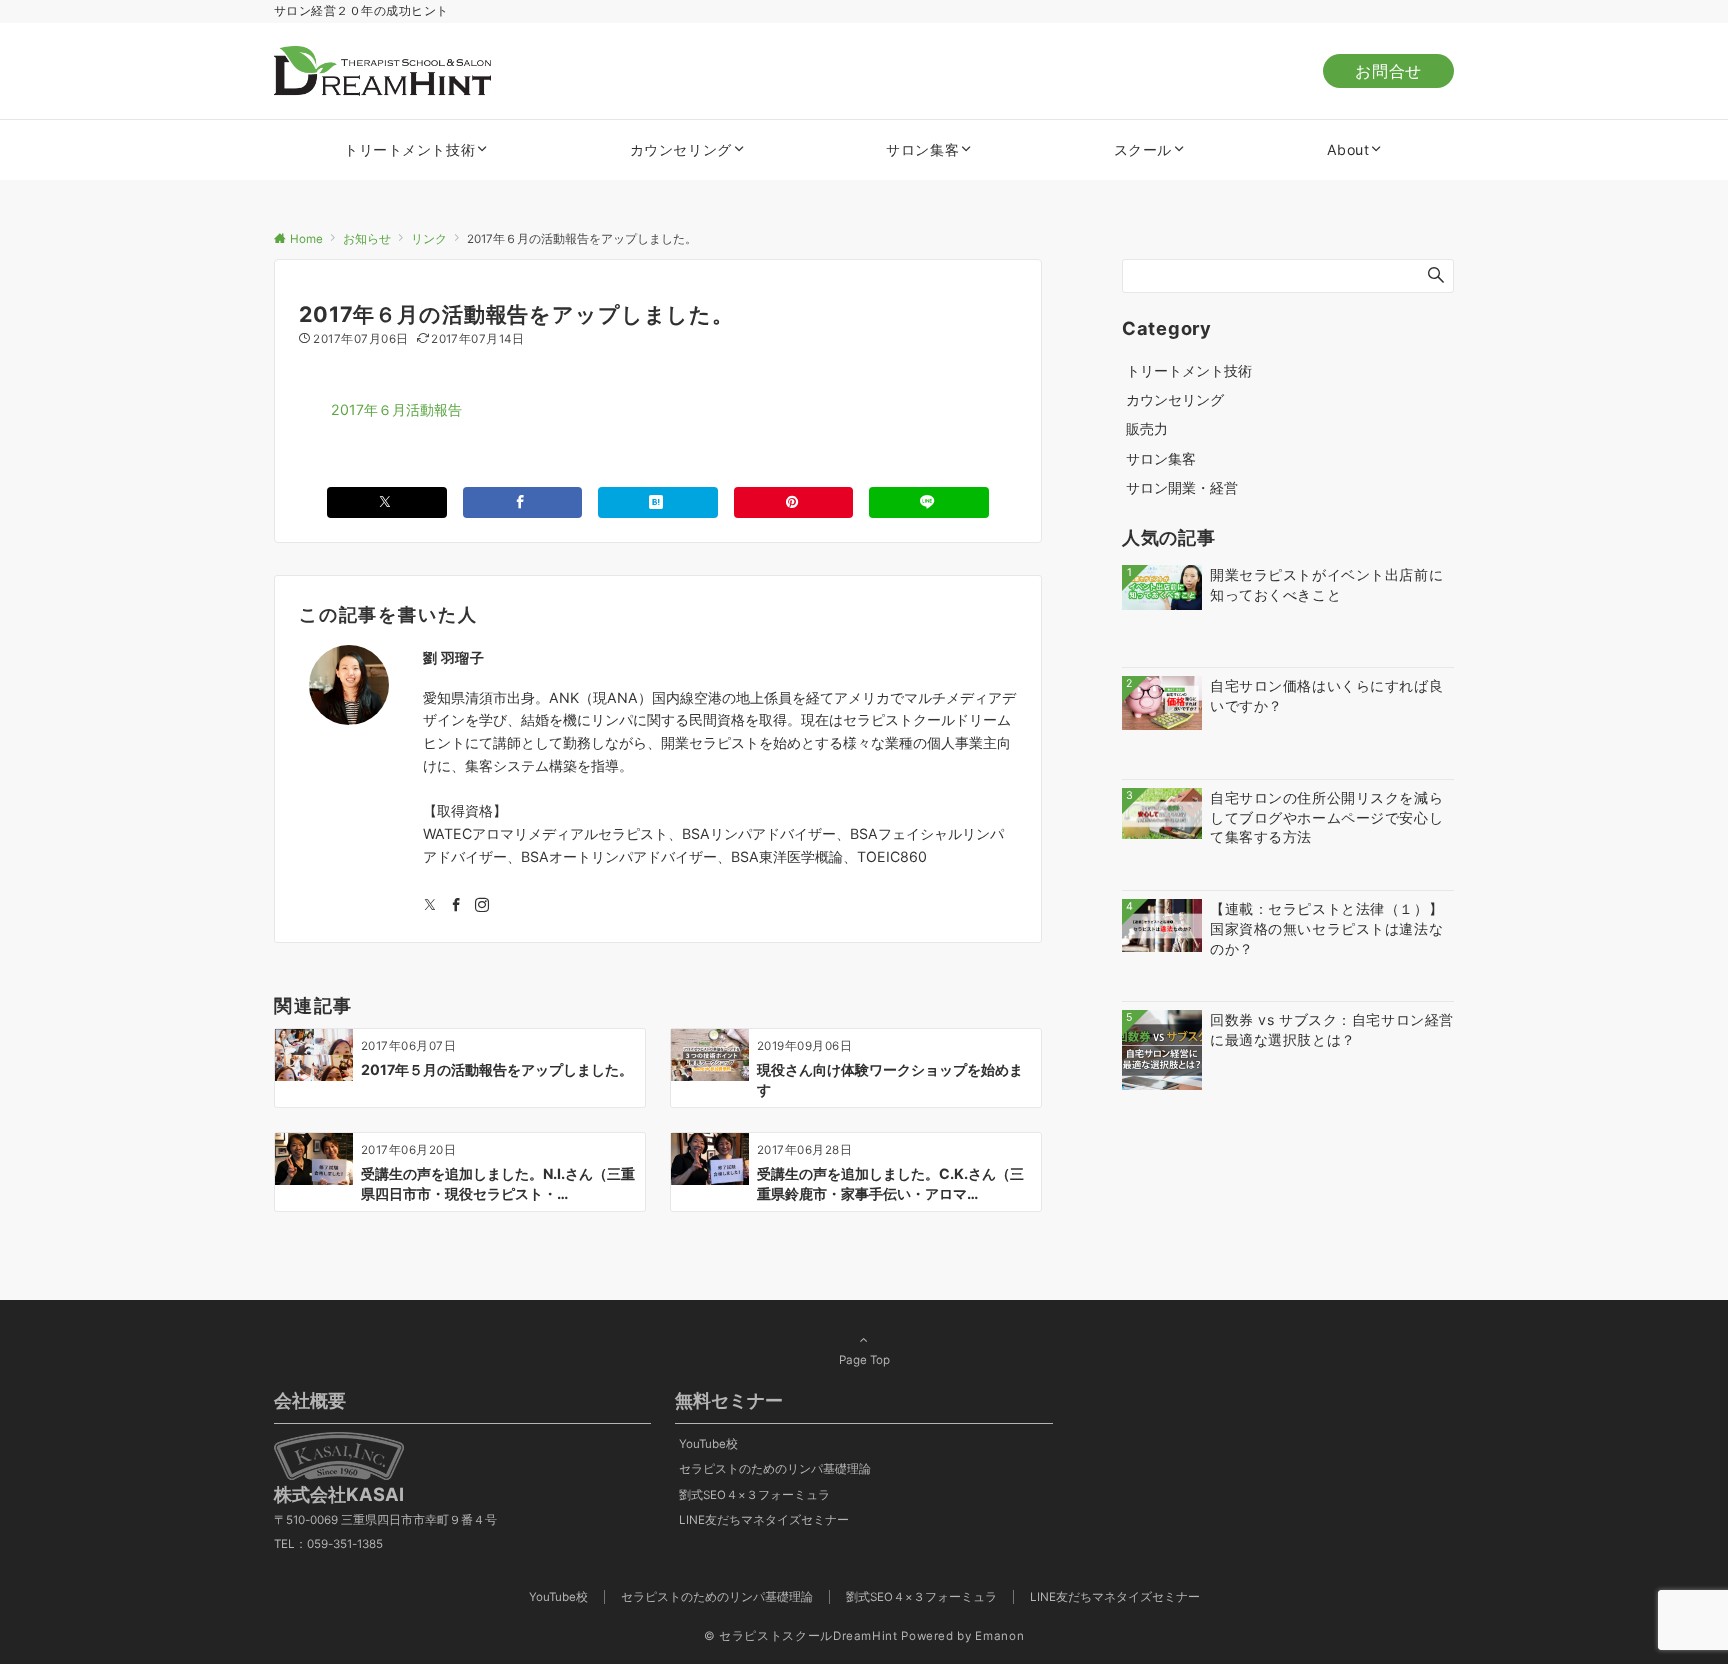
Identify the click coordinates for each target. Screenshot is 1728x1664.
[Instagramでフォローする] (482, 905)
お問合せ (1388, 71)
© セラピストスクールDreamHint (801, 1636)
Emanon (999, 1636)
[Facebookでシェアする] (523, 502)
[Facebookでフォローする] (456, 905)
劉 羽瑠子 (454, 657)
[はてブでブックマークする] (658, 502)
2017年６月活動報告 (396, 409)
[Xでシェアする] (387, 502)
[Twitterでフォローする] (430, 905)
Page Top (864, 1360)
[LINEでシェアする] (929, 502)
